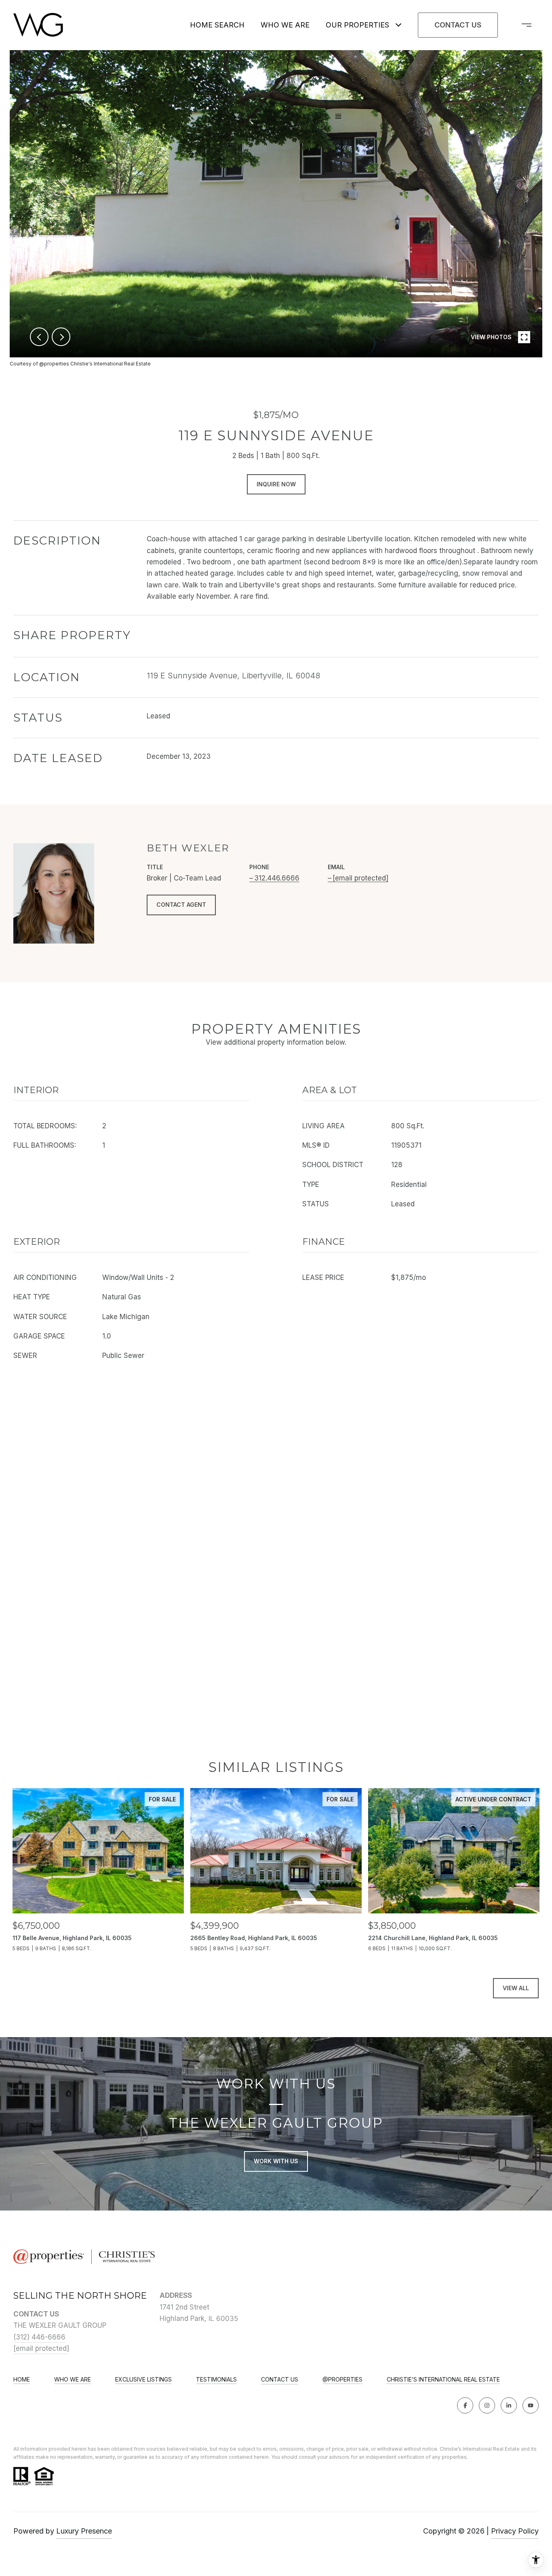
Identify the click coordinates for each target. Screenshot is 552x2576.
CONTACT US (280, 2380)
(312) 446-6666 (39, 2337)
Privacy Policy (515, 2531)
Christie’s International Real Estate (443, 2380)
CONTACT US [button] (458, 25)
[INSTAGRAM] (487, 2405)
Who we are (73, 2380)
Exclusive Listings (143, 2380)
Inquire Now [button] (276, 484)
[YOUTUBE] (531, 2405)
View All (516, 1988)
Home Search (217, 25)
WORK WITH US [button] (276, 2161)
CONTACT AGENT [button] (181, 905)
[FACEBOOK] (465, 2405)
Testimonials (216, 2380)
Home (22, 2380)
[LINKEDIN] (509, 2405)
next (61, 337)
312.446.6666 (277, 878)
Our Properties (357, 25)
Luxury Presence (84, 2531)
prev (39, 337)
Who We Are (285, 25)
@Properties (342, 2380)
